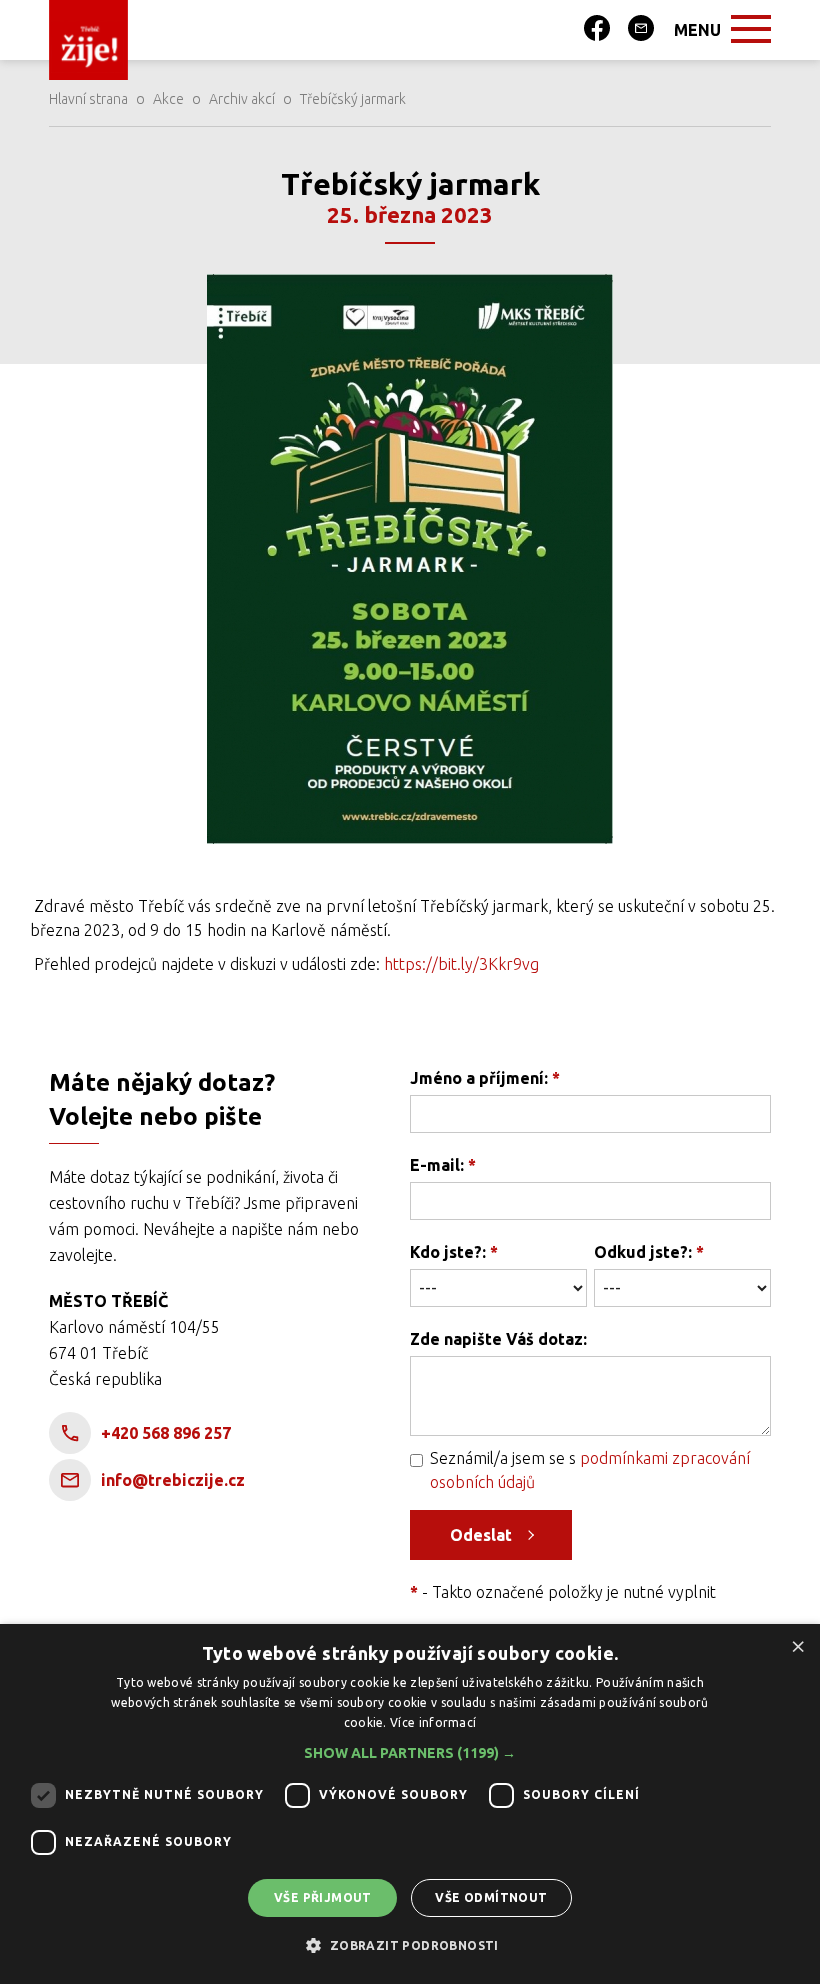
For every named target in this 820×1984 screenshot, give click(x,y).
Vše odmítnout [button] (491, 1897)
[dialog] (410, 1804)
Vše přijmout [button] (323, 1897)
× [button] (797, 1645)
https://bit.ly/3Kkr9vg (461, 964)
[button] (410, 1753)
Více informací (433, 1722)
